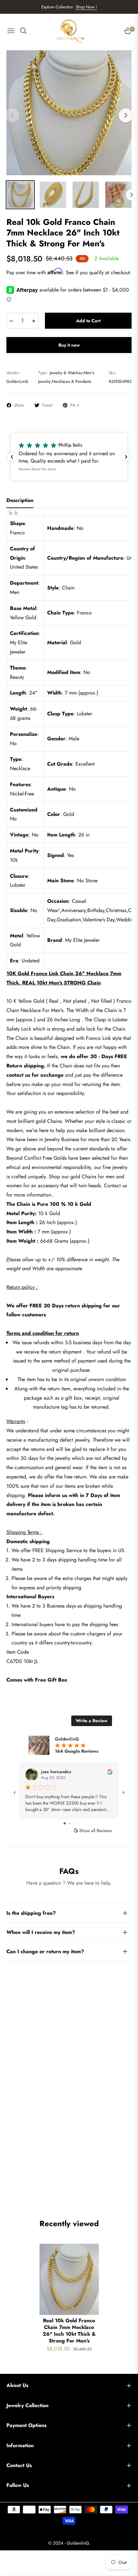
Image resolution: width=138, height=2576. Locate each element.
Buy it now (69, 345)
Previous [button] (12, 115)
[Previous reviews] (12, 457)
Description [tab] (20, 501)
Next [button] (126, 115)
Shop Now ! (86, 7)
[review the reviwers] (110, 1771)
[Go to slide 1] (65, 1823)
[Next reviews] (126, 457)
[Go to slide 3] (74, 1823)
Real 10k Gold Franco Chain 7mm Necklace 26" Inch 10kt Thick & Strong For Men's (69, 2331)
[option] (69, 113)
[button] (69, 457)
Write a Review (92, 1721)
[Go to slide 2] (70, 1823)
